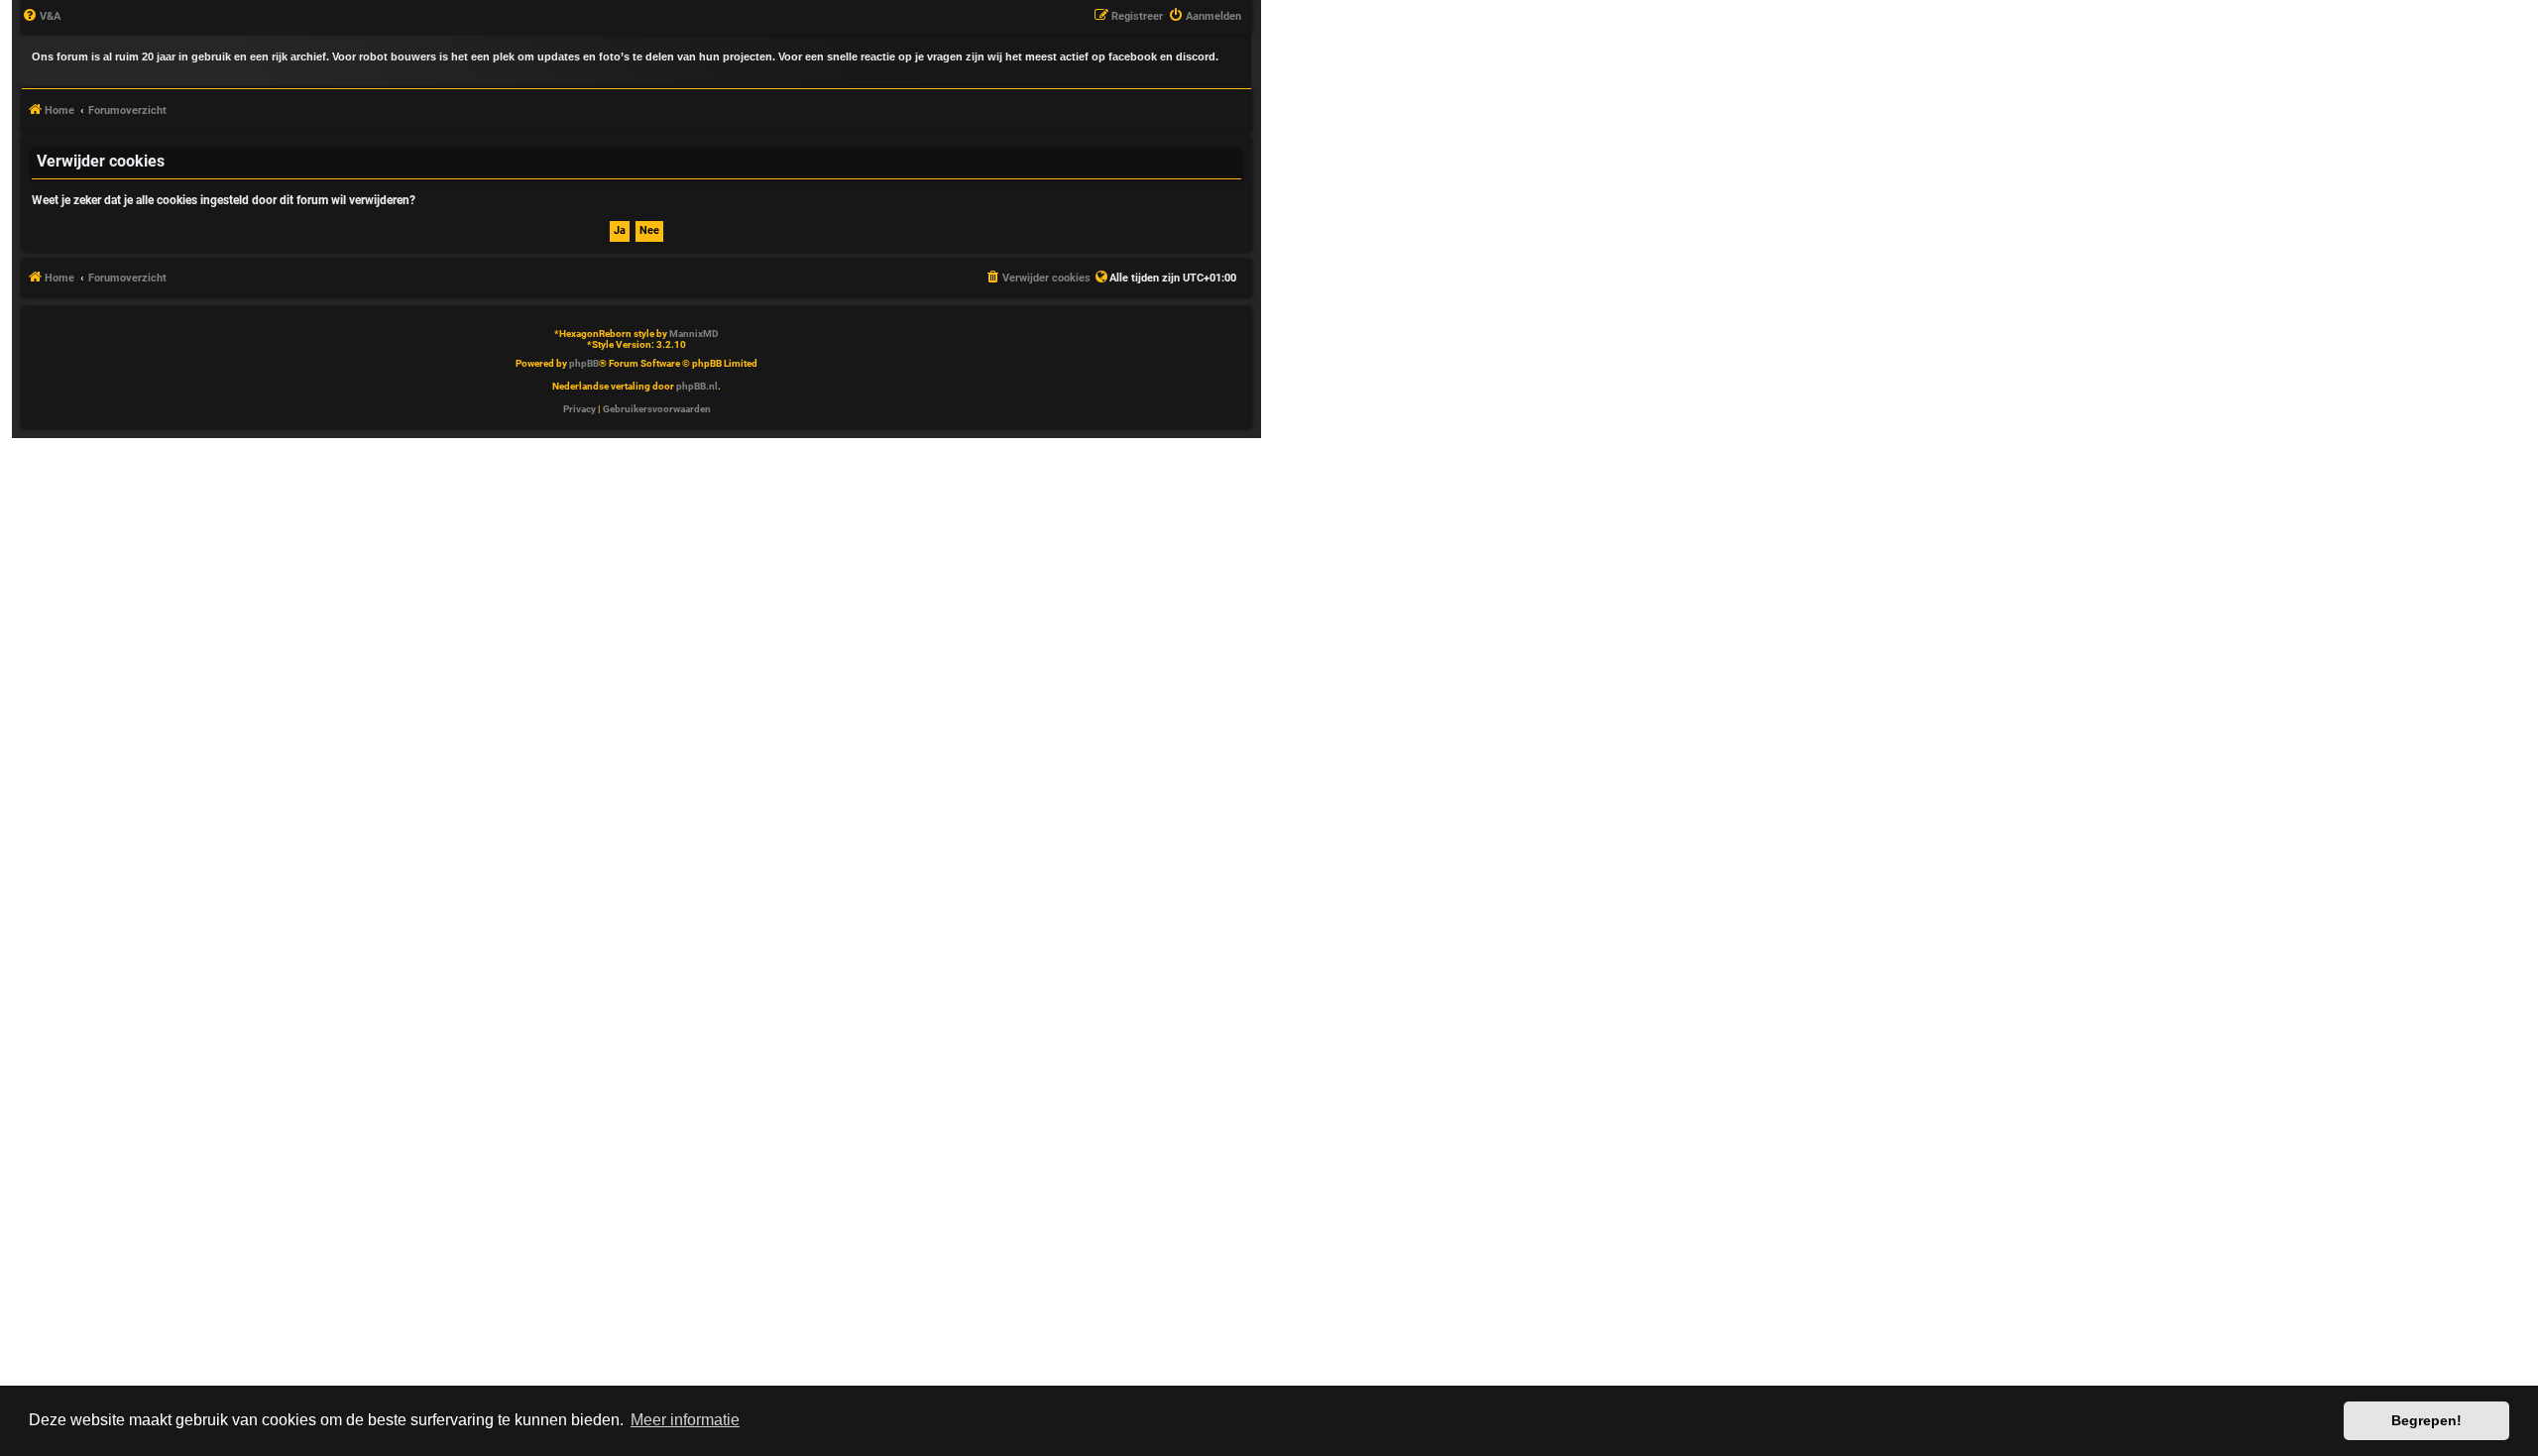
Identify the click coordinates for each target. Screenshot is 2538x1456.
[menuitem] (41, 17)
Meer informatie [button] (685, 1420)
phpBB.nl (697, 386)
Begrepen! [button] (2426, 1420)
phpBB (584, 363)
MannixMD (694, 334)
